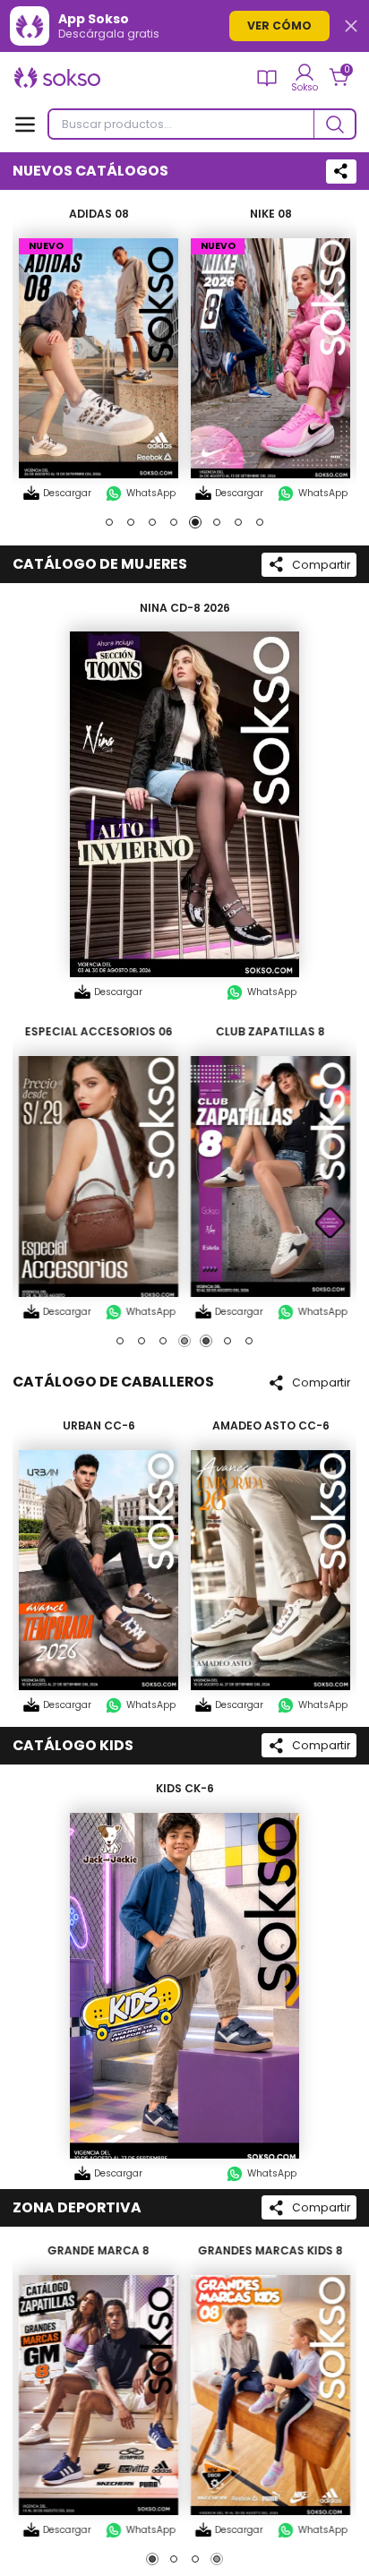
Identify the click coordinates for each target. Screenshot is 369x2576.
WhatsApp (151, 493)
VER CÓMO (279, 26)
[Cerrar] (351, 26)
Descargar (67, 493)
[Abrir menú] (25, 125)
